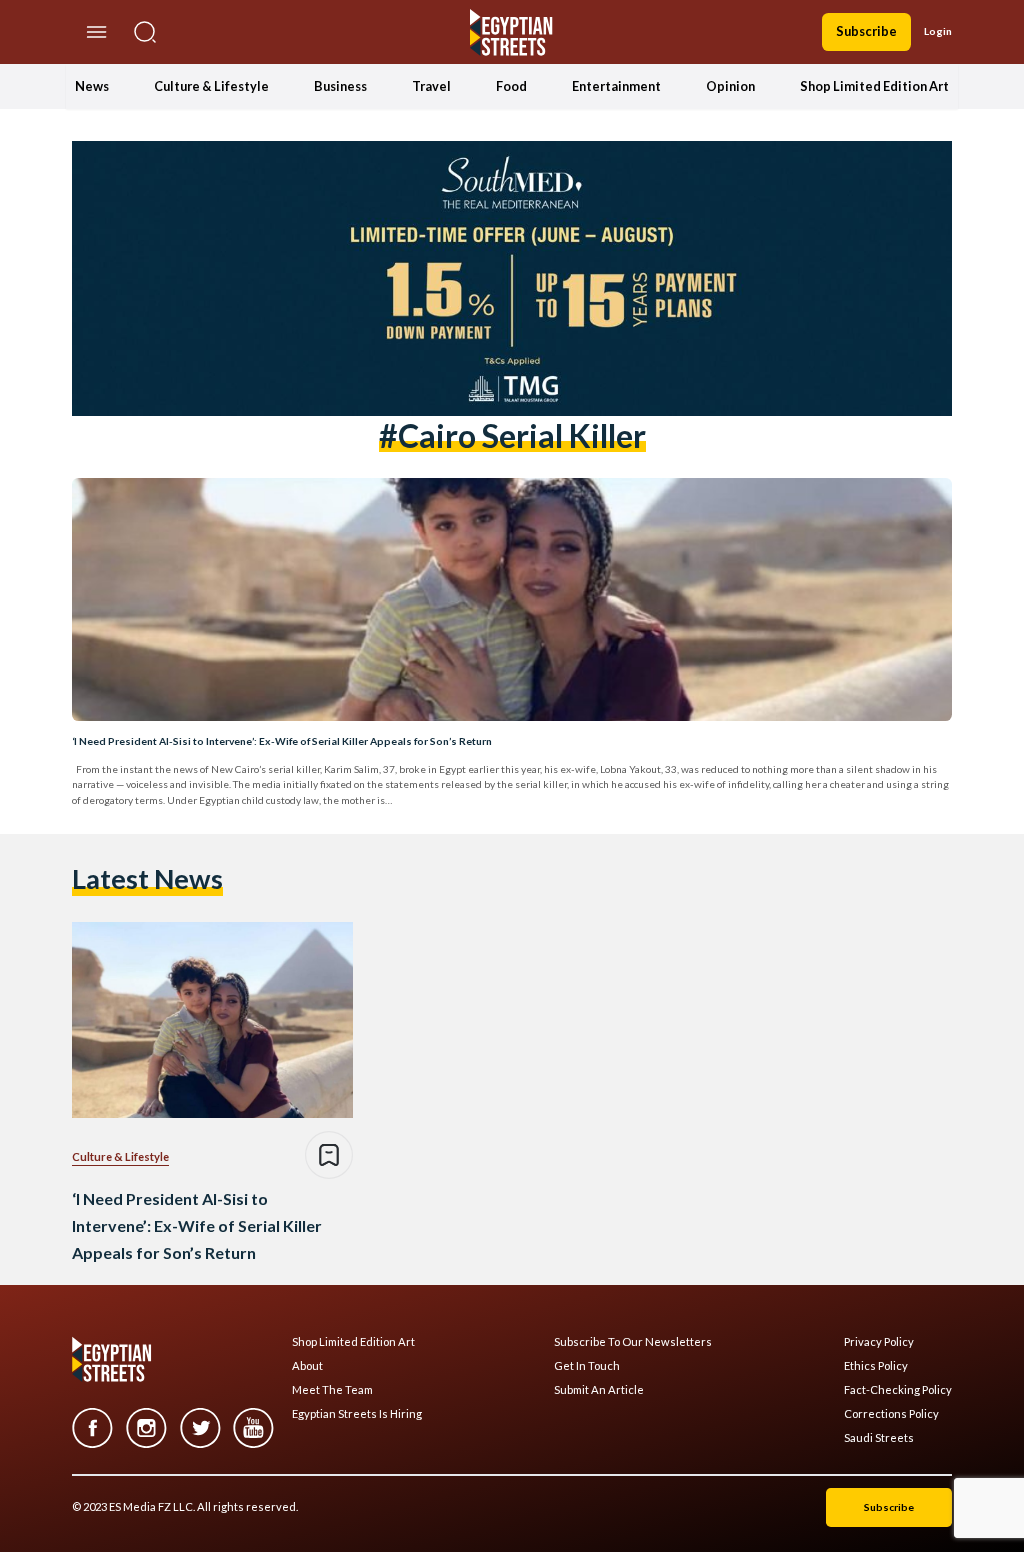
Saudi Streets (879, 1438)
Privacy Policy (879, 1342)
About (307, 1366)
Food (511, 86)
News (92, 86)
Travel (431, 86)
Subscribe (866, 31)
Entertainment (616, 86)
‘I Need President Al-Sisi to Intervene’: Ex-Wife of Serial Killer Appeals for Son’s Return (282, 741)
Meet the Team (332, 1390)
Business (340, 86)
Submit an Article (599, 1390)
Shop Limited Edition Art (874, 86)
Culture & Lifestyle (211, 86)
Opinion (730, 86)
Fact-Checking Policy (898, 1390)
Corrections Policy (891, 1414)
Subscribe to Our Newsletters (633, 1342)
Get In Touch (587, 1366)
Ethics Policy (876, 1366)
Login (938, 31)
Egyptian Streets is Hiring (357, 1414)
